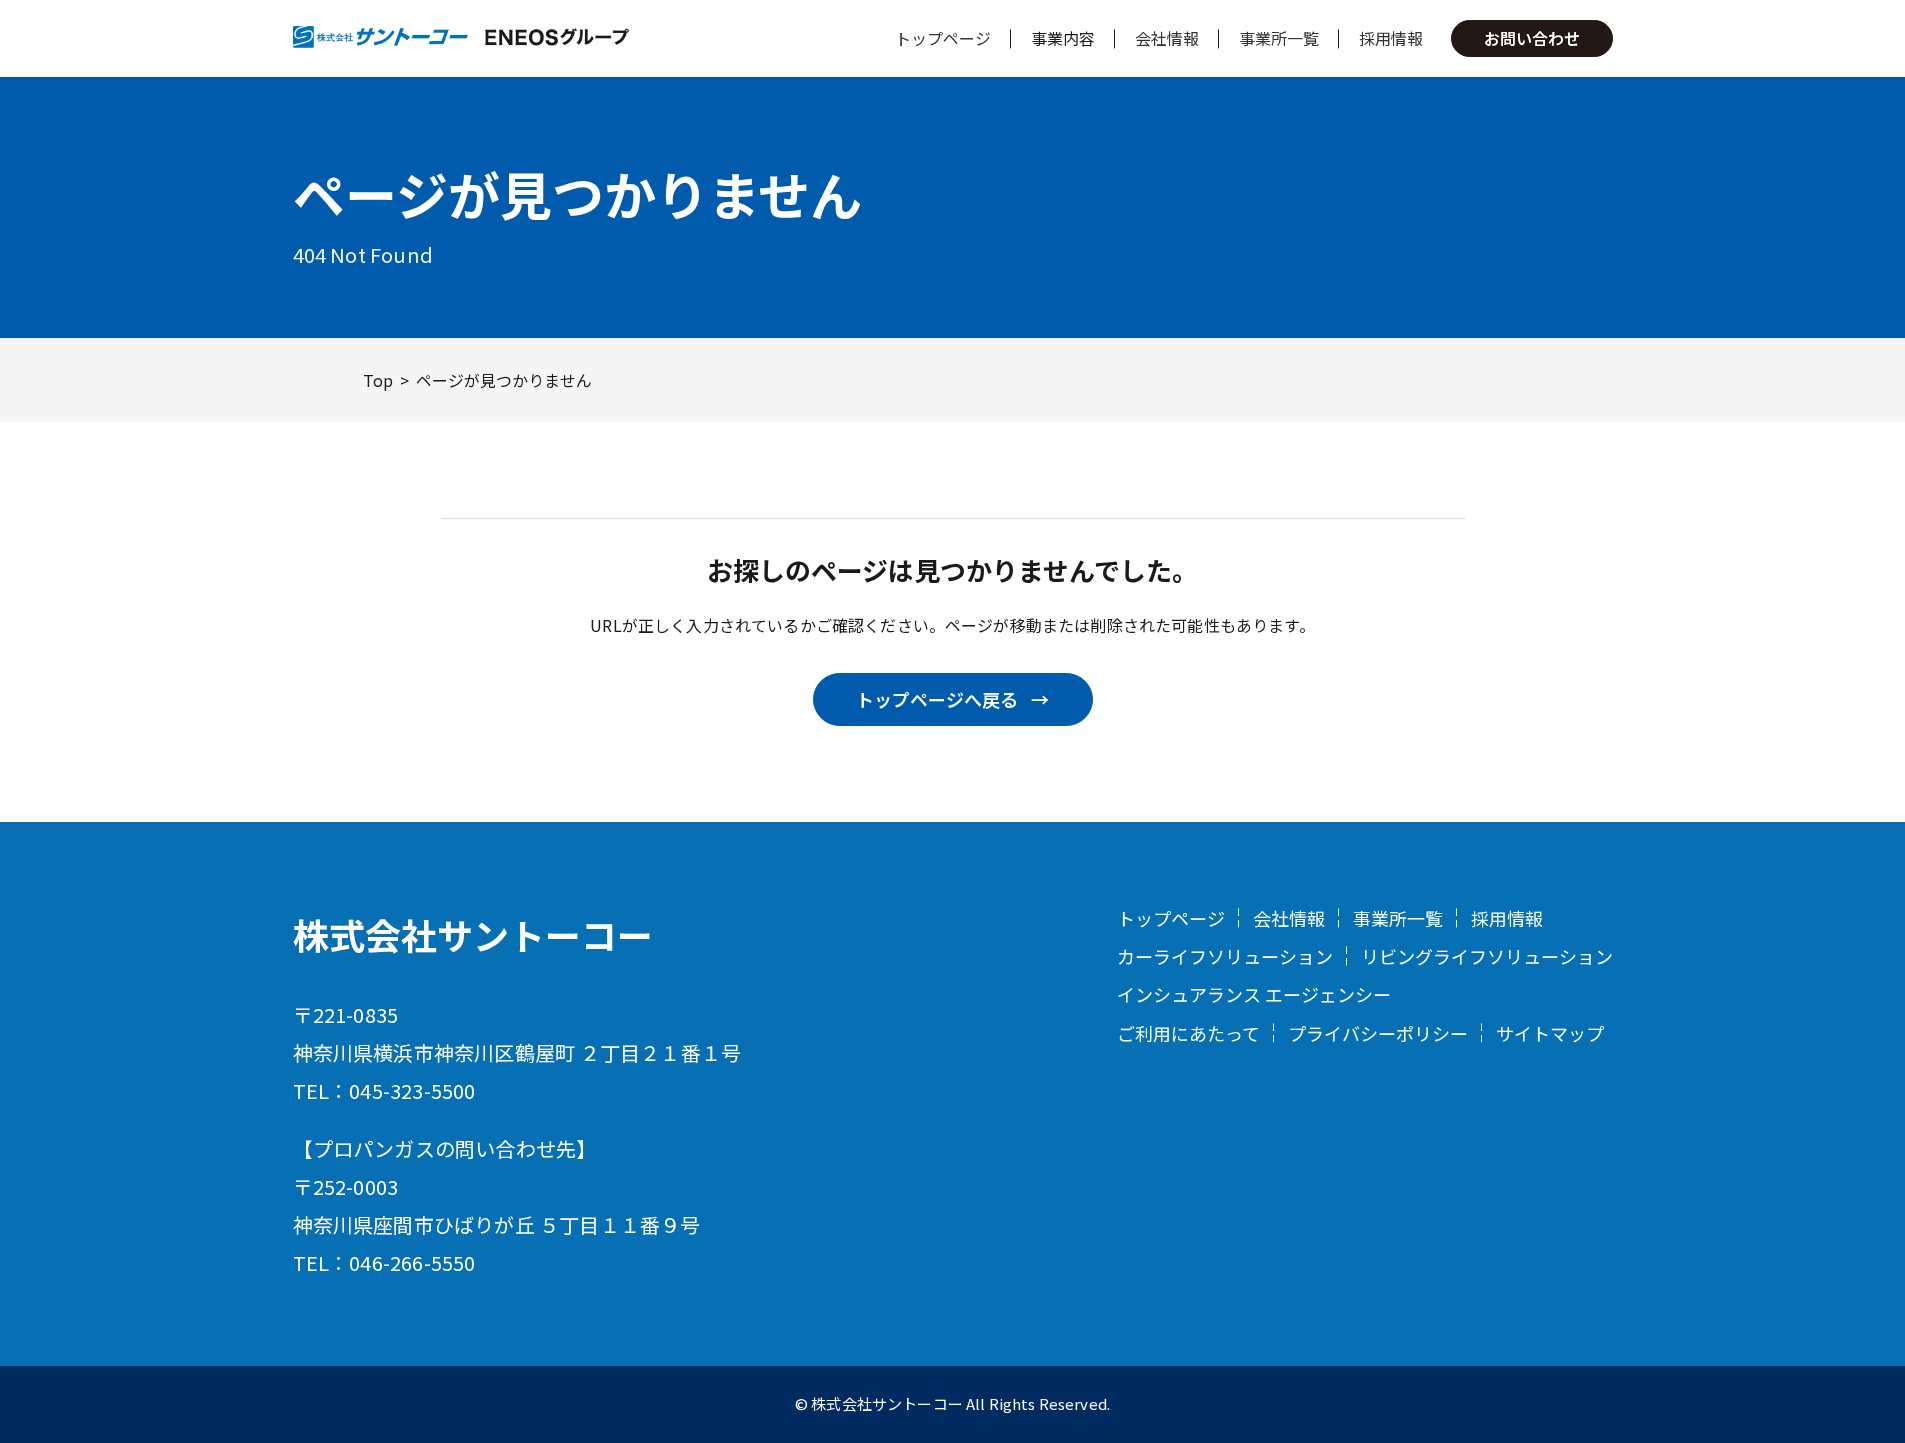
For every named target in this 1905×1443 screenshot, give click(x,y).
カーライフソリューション (1225, 956)
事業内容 (1063, 38)
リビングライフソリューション (1487, 956)
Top (378, 380)
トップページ (943, 38)
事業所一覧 (1279, 38)
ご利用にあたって (1188, 1033)
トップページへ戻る (937, 699)
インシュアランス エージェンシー (1254, 994)
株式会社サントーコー (473, 934)
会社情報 (1167, 38)
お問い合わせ (1532, 38)
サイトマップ (1550, 1033)
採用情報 (1391, 38)
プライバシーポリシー (1378, 1033)
